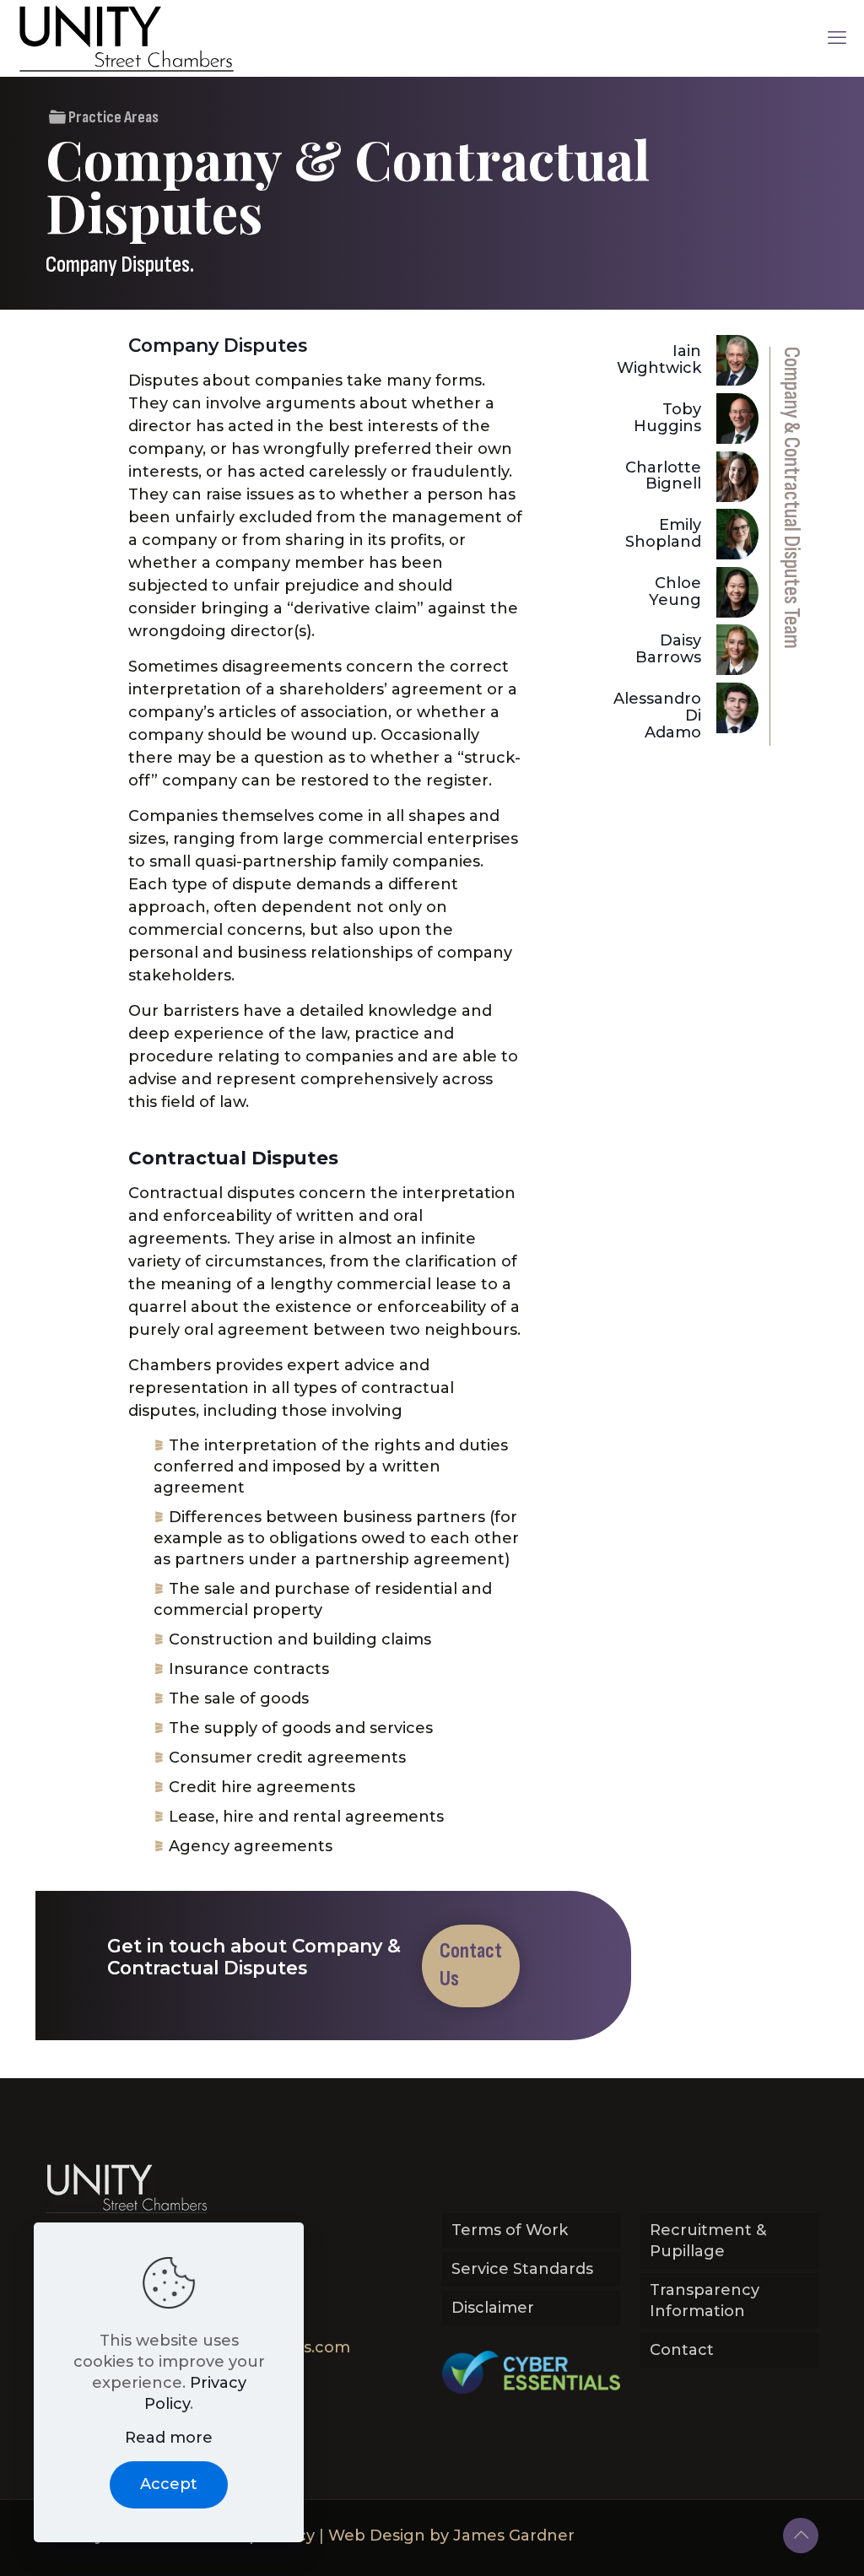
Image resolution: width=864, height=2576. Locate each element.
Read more (169, 2438)
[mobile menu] (837, 38)
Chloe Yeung (675, 591)
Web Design (377, 2535)
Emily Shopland (663, 533)
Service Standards (522, 2269)
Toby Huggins (667, 418)
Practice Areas (112, 117)
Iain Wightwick (659, 359)
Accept (169, 2484)
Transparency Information (705, 2301)
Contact (682, 2350)
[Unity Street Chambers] (127, 38)
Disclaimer (493, 2308)
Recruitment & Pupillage (708, 2241)
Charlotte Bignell (663, 476)
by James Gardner (502, 2535)
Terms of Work (510, 2230)
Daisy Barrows (668, 649)
